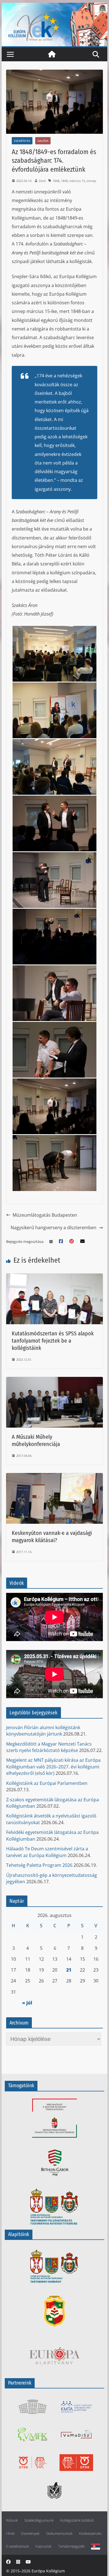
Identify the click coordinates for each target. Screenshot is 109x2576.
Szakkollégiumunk (39, 2520)
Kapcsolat (43, 2546)
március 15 (77, 181)
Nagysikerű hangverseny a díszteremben (54, 1228)
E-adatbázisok (17, 2546)
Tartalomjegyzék (71, 2546)
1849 (64, 181)
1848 (56, 181)
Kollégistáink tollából (77, 2520)
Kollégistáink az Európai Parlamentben (47, 1783)
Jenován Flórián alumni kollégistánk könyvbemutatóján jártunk (43, 1731)
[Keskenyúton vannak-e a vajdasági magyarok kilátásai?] (54, 1477)
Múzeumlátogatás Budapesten (45, 1215)
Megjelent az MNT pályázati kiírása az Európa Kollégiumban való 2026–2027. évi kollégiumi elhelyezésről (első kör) (53, 1767)
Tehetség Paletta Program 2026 (39, 1865)
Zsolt (42, 181)
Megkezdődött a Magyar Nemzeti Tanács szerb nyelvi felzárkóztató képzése (49, 1747)
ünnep (91, 181)
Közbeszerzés (90, 2534)
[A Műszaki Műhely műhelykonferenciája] (54, 1380)
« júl (27, 2003)
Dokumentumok (59, 2534)
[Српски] (96, 2546)
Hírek (10, 2534)
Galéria (43, 141)
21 (69, 1970)
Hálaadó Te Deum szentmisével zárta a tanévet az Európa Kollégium (47, 1852)
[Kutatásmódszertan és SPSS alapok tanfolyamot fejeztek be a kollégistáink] (54, 1277)
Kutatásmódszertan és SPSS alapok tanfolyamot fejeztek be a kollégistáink (53, 1341)
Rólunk (12, 2520)
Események (22, 141)
